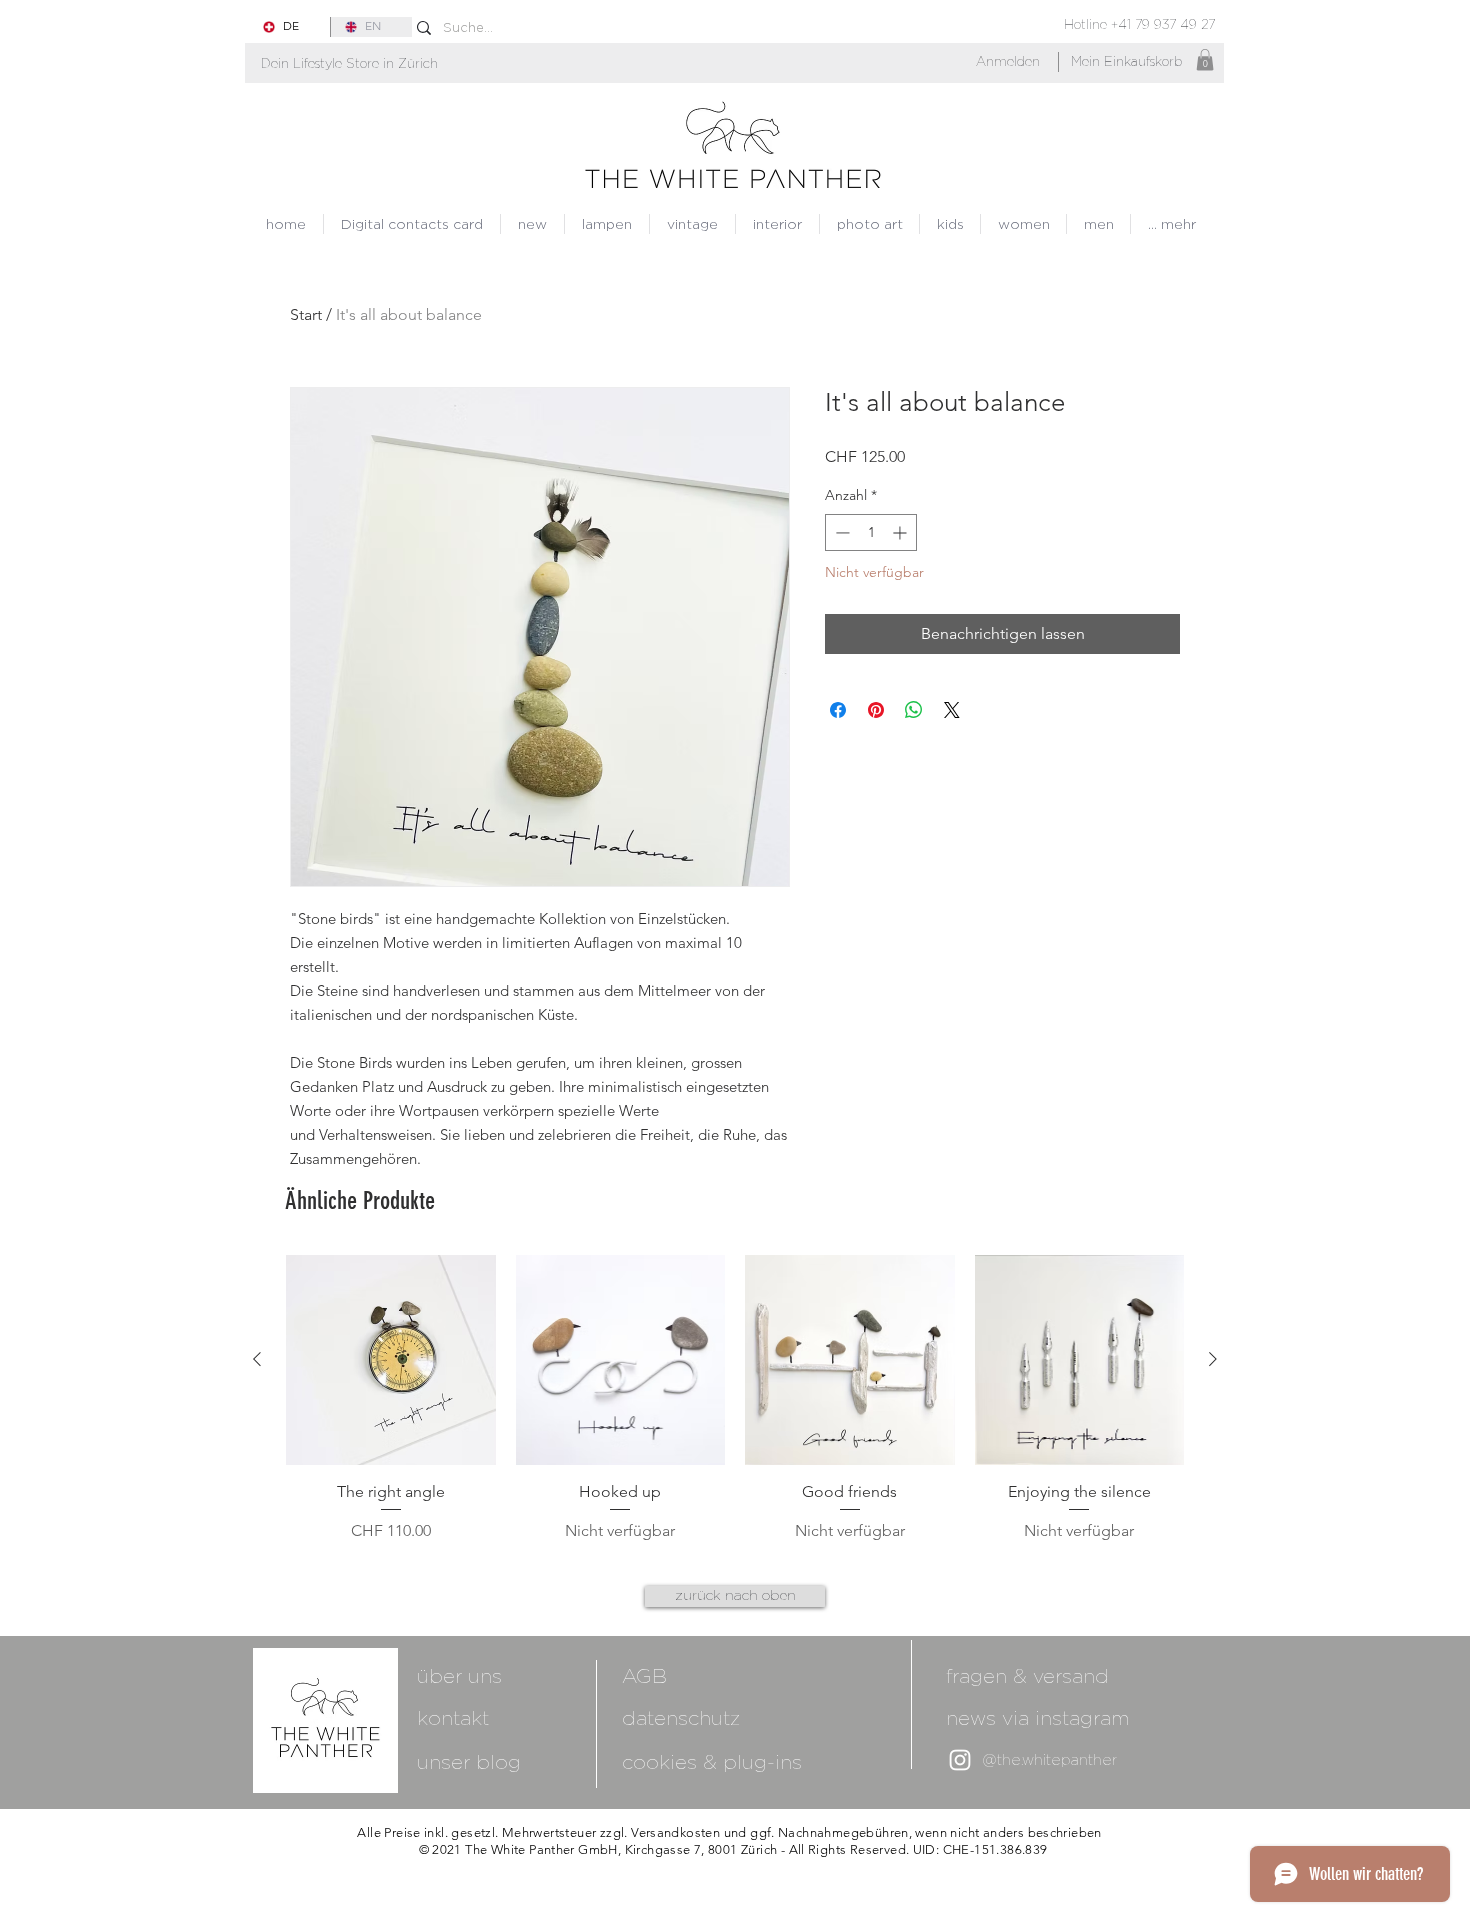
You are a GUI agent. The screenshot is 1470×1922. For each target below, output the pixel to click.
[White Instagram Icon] (960, 1760)
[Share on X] (952, 710)
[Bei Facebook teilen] (838, 710)
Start (306, 314)
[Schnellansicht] (391, 1360)
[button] (349, 63)
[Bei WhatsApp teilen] (914, 710)
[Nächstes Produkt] (1213, 1359)
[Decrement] (840, 532)
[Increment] (901, 532)
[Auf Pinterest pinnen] (876, 710)
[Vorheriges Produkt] (257, 1359)
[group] (735, 1399)
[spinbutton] (871, 532)
